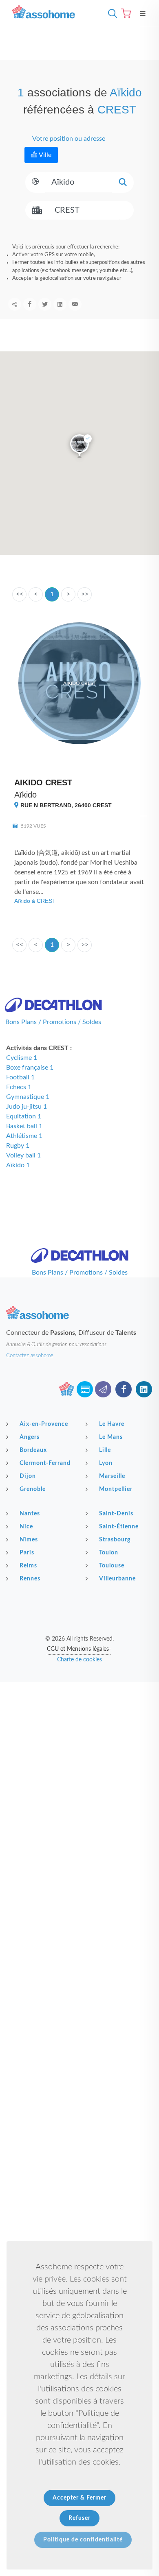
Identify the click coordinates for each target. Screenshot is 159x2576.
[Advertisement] (79, 1764)
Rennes (30, 1579)
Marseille (112, 1476)
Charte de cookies (79, 1660)
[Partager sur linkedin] (60, 304)
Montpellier (116, 1489)
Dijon (28, 1476)
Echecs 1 (19, 1087)
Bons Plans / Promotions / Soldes (53, 1022)
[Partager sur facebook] (30, 304)
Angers (30, 1437)
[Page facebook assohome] (124, 1389)
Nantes (30, 1514)
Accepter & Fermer (79, 2498)
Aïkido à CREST (35, 901)
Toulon (109, 1553)
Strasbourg (115, 1540)
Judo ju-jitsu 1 (26, 1107)
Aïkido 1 (18, 1165)
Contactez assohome (30, 1356)
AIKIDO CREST (43, 782)
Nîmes (29, 1540)
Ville (44, 155)
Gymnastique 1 (28, 1097)
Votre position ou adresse (68, 139)
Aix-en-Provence (44, 1424)
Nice (26, 1527)
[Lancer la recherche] (123, 182)
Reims (28, 1566)
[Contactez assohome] (103, 1389)
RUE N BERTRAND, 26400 (65, 805)
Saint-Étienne (119, 1527)
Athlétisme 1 (24, 1136)
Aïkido (25, 795)
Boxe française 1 (30, 1068)
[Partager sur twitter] (45, 304)
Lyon (106, 1463)
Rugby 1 (18, 1146)
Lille (105, 1450)
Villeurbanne (117, 1579)
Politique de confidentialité (83, 2540)
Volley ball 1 (23, 1155)
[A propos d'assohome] (66, 1389)
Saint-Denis (116, 1514)
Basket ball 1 (24, 1126)
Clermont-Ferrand (45, 1463)
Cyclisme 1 (22, 1058)
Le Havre (112, 1424)
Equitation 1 (24, 1116)
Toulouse (112, 1566)
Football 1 (20, 1077)
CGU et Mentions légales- (79, 1649)
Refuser (79, 2518)
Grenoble (33, 1489)
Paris (27, 1553)
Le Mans (111, 1437)
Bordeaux (33, 1450)
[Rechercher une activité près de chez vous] (110, 13)
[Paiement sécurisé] (85, 1389)
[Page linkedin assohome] (144, 1389)
